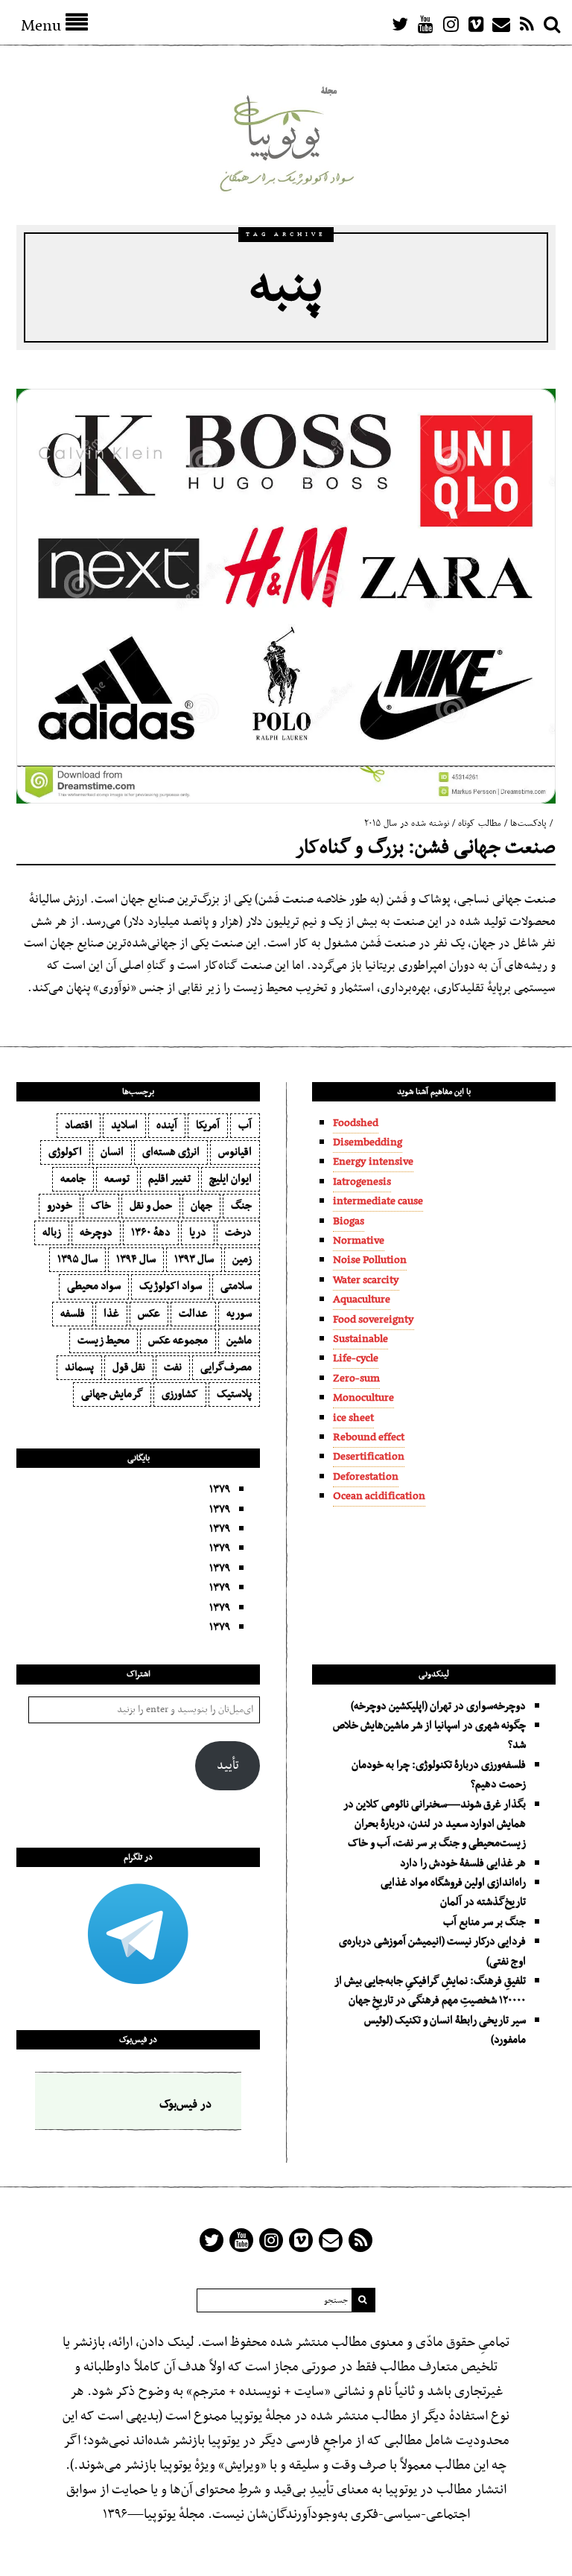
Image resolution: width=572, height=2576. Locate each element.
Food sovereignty (374, 1320)
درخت (238, 1233)
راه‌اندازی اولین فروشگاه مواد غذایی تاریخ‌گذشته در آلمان (453, 1892)
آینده (167, 1125)
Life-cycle (356, 1358)
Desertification (369, 1457)
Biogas (349, 1221)
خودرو (60, 1206)
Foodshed (356, 1123)
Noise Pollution (370, 1260)
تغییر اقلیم (169, 1179)
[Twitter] (400, 24)
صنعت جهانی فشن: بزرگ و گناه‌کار (426, 848)
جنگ (241, 1206)
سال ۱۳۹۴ (136, 1259)
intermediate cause (378, 1201)
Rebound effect (369, 1437)
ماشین (239, 1341)
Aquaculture (362, 1300)
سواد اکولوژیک (171, 1286)
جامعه (73, 1179)
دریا (198, 1233)
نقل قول (129, 1367)
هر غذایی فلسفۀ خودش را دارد (463, 1863)
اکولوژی (65, 1152)
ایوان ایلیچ (231, 1179)
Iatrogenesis (362, 1182)
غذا (111, 1314)
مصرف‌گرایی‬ (226, 1367)
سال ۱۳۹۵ (77, 1259)
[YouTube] (425, 24)
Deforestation (366, 1477)
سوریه (239, 1314)
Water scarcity (366, 1280)
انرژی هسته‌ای (171, 1152)
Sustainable (360, 1339)
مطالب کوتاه (480, 824)
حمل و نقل (151, 1206)
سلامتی (236, 1286)
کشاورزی (180, 1394)
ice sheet (353, 1418)
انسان (112, 1152)
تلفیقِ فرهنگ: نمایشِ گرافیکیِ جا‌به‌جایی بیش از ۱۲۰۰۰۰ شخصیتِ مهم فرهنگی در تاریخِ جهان (430, 1991)
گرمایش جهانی (112, 1394)
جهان (201, 1206)
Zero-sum (356, 1378)
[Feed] (527, 24)
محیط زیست (104, 1341)
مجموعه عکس (178, 1341)
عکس (149, 1314)
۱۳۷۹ (220, 1489)
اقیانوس (235, 1152)
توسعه (117, 1179)
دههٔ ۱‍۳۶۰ (151, 1233)
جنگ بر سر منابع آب (484, 1922)
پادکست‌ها (528, 824)
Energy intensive (373, 1162)
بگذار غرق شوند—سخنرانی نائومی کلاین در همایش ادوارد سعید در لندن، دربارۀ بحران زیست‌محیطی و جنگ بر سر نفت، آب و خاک (435, 1824)
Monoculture (363, 1398)
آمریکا (208, 1125)
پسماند (79, 1367)
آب (245, 1125)
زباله (52, 1233)
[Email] (501, 24)
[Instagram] (451, 24)
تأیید (228, 1766)
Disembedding (368, 1142)
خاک (101, 1206)
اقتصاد (79, 1125)
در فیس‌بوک (138, 2040)
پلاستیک (234, 1394)
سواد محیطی (94, 1286)
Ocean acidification (379, 1496)
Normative (359, 1241)
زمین (242, 1259)
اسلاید (124, 1125)
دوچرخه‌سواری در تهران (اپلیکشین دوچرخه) (438, 1706)
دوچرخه (96, 1233)
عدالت (193, 1314)
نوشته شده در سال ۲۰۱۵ (407, 824)
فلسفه (73, 1314)
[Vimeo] (476, 24)
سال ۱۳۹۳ (194, 1259)
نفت (173, 1367)
